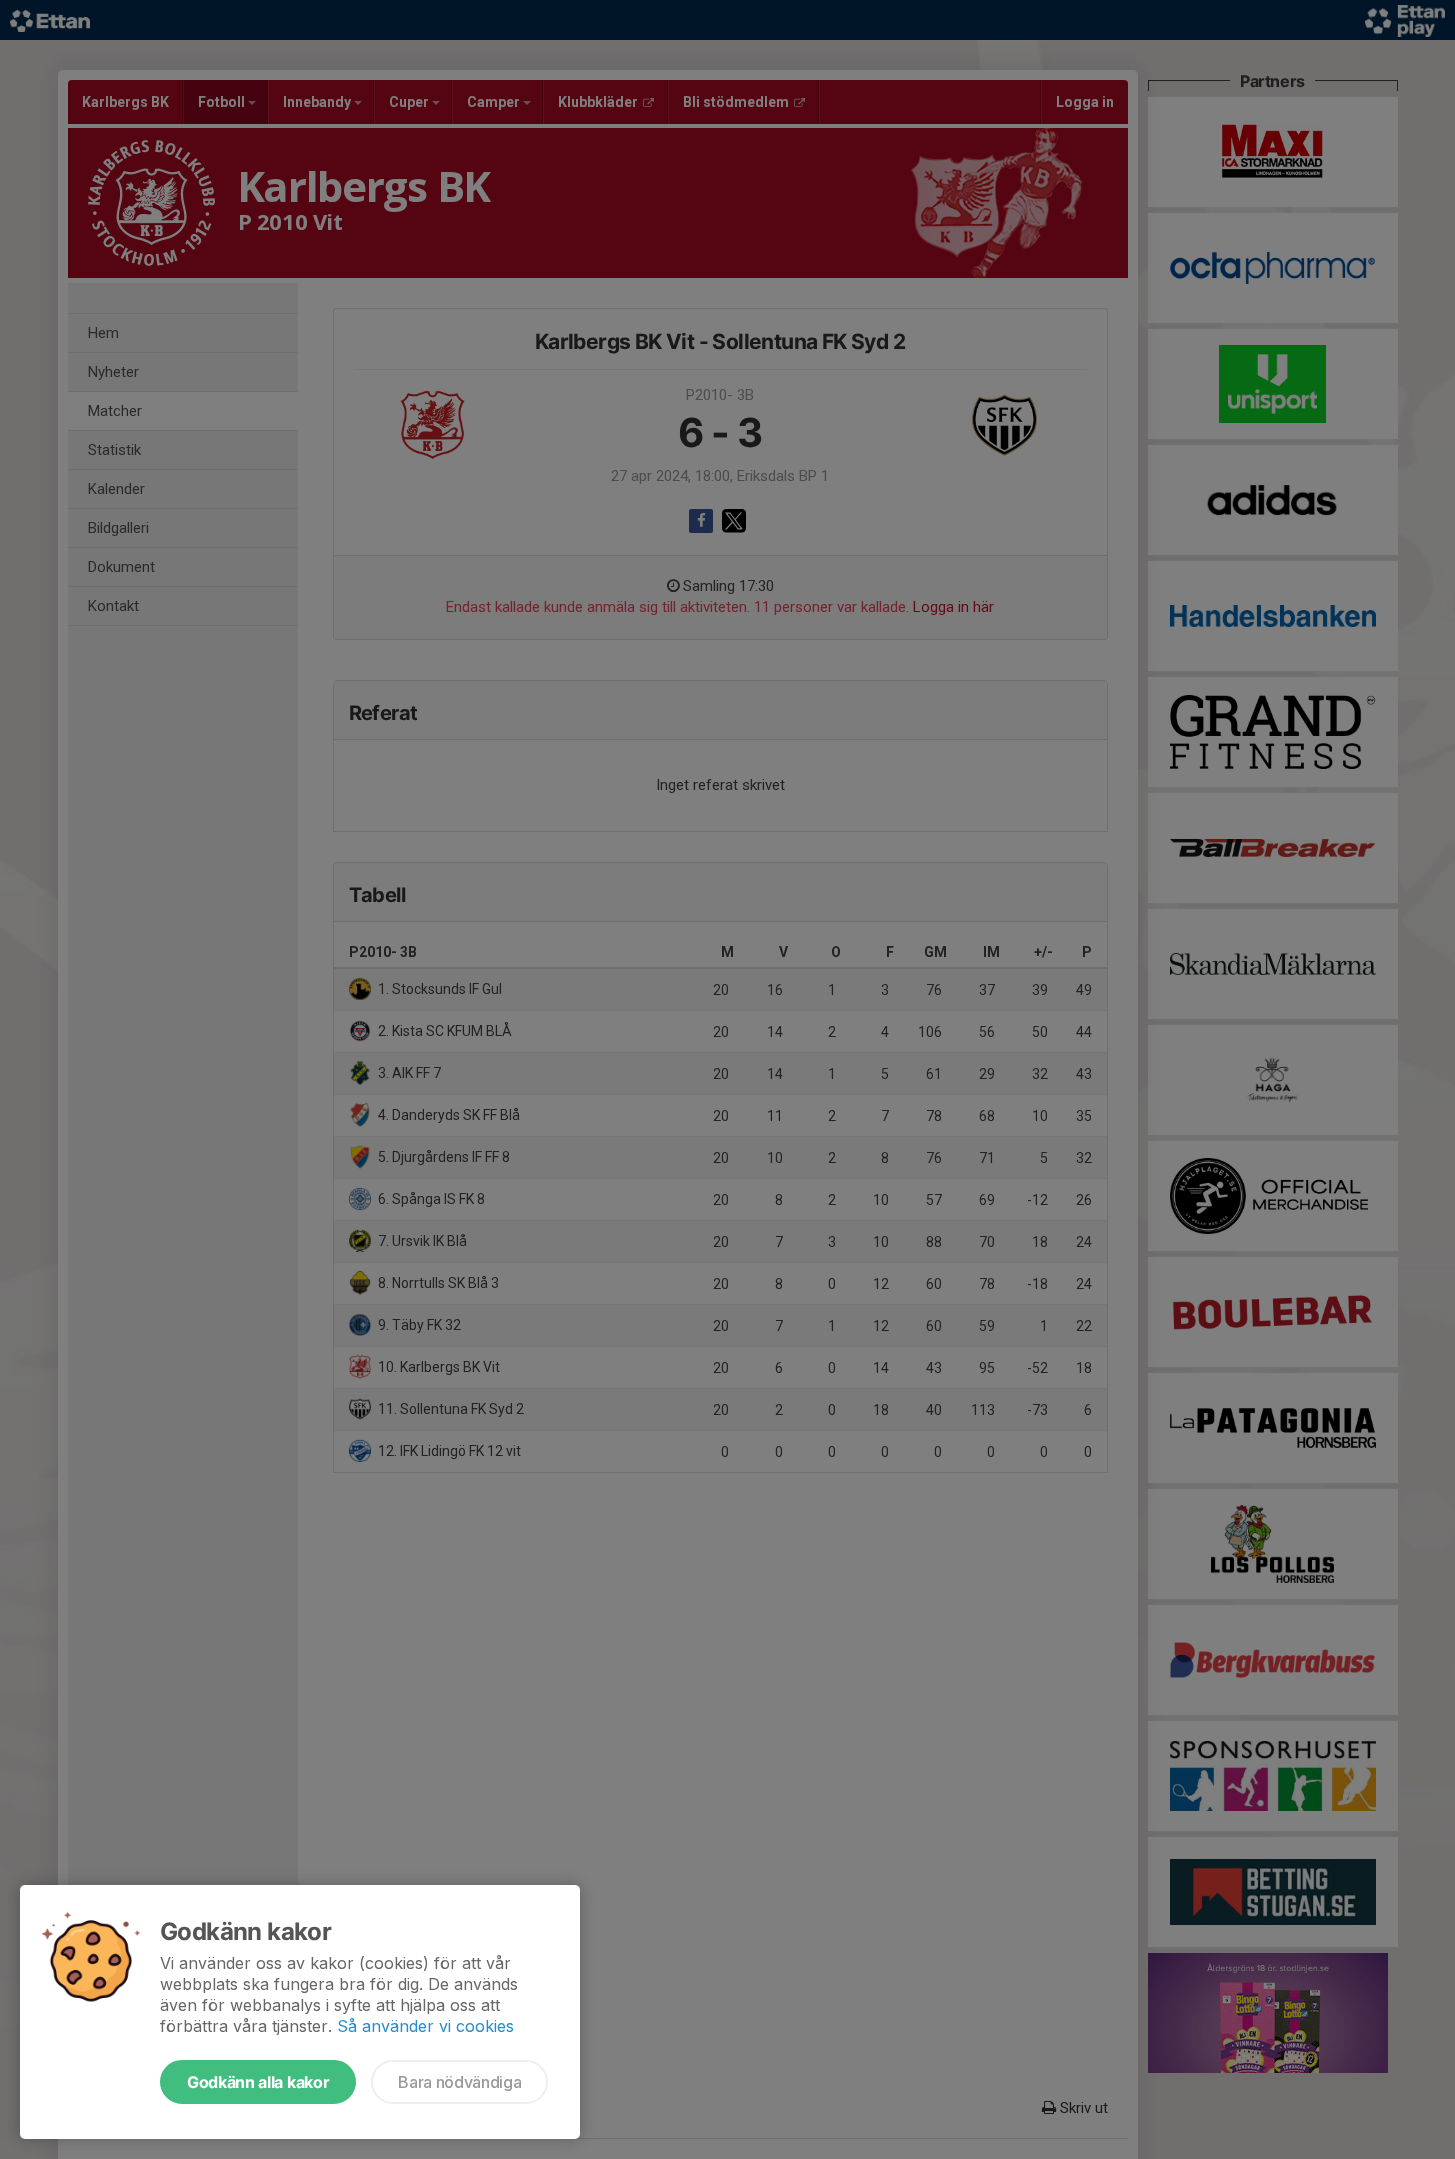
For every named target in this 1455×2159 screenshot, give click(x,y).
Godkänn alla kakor (258, 2082)
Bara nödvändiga (459, 2082)
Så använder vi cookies (425, 2026)
